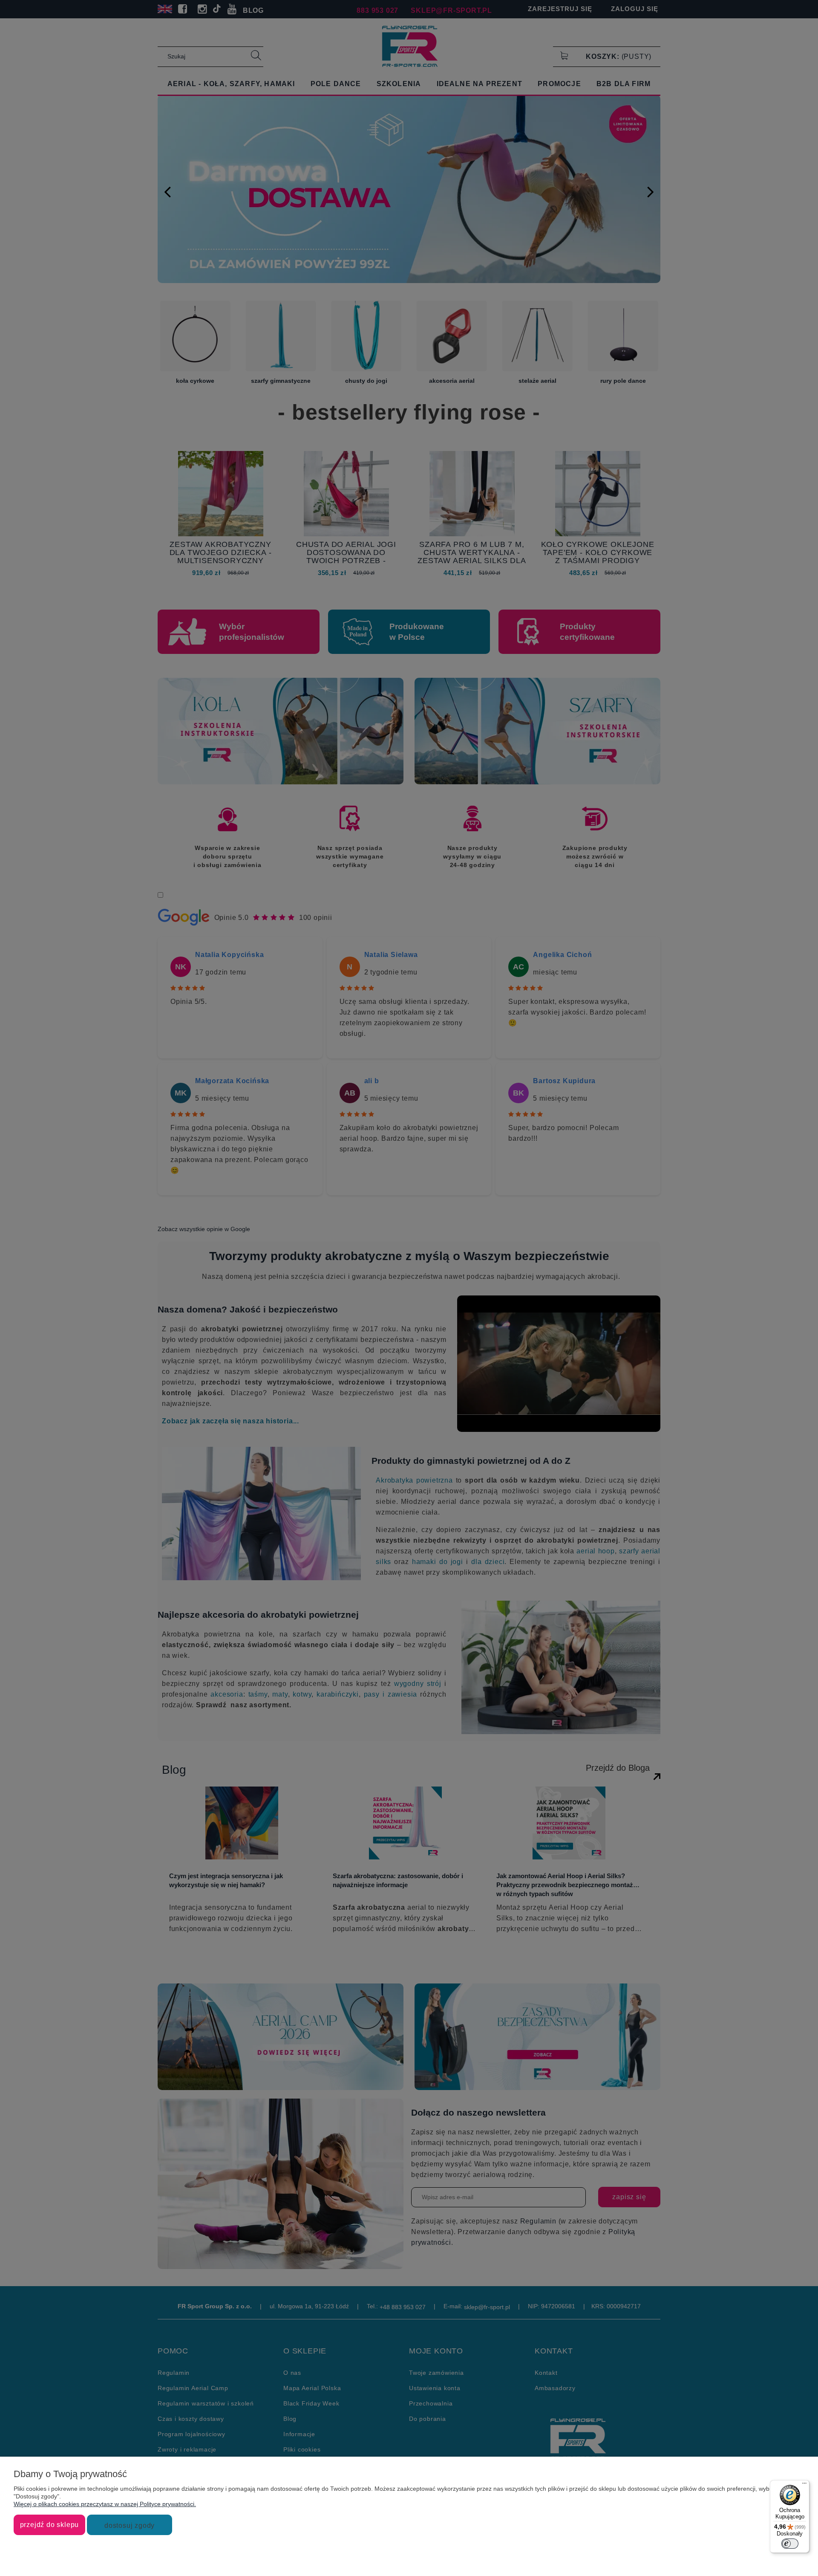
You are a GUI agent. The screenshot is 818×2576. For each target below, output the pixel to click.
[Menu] (804, 2485)
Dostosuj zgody (130, 2525)
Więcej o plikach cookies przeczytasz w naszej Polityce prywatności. (105, 2504)
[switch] (790, 2544)
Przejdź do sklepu (50, 2524)
